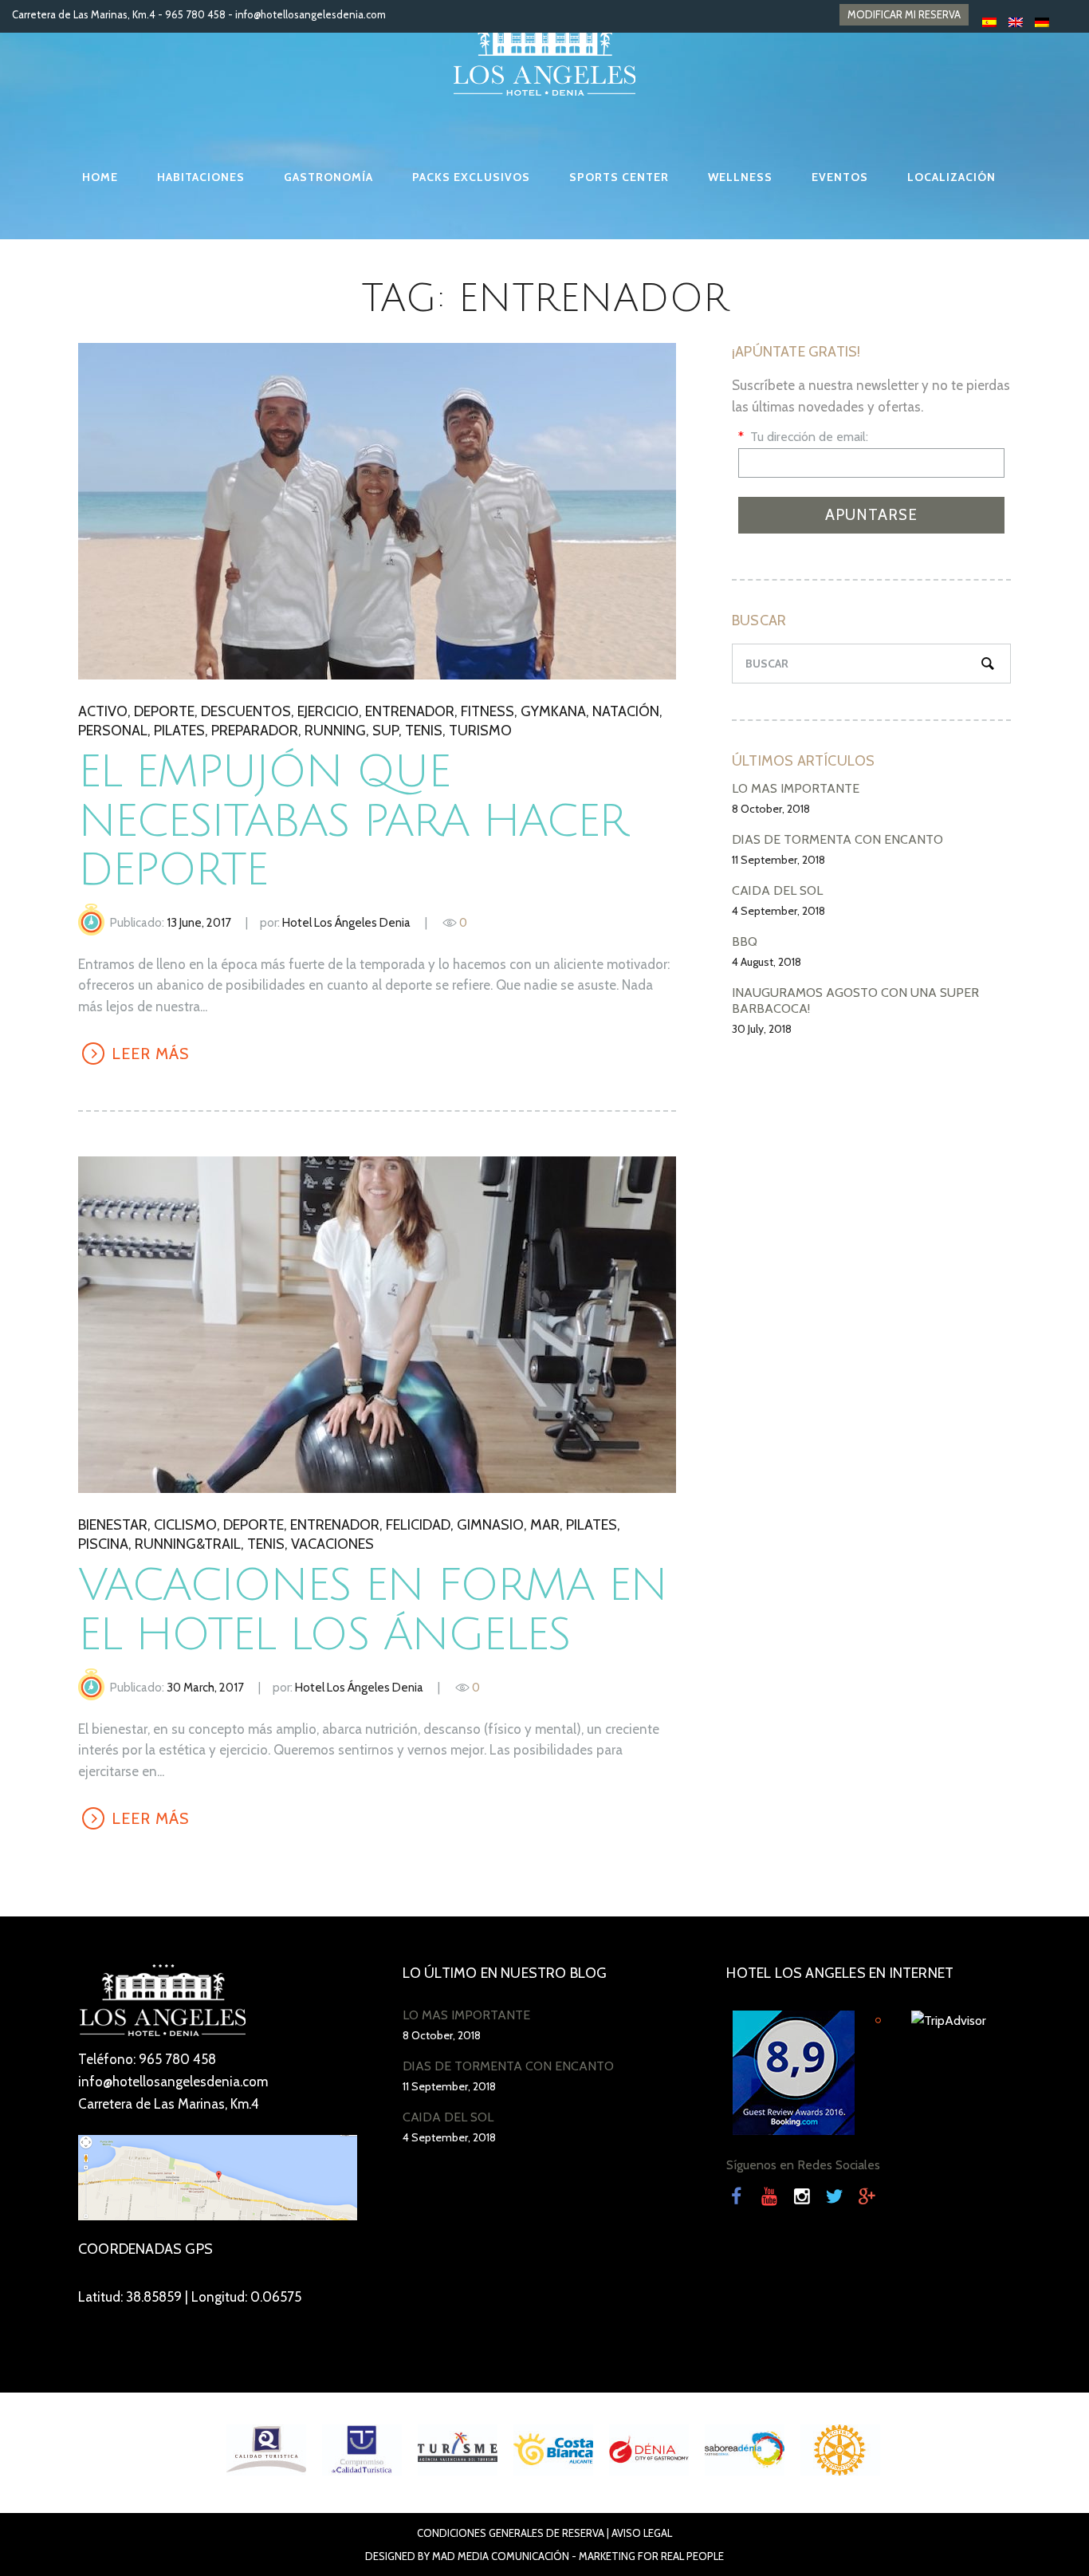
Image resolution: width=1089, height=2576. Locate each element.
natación (626, 711)
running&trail (188, 1544)
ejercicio (328, 711)
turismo (480, 731)
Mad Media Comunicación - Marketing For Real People (578, 2556)
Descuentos (246, 711)
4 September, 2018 (778, 911)
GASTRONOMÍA (328, 177)
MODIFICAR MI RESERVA (904, 14)
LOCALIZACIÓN (951, 177)
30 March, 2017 (205, 1688)
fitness (487, 711)
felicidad (418, 1525)
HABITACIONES (201, 177)
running (335, 731)
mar (545, 1525)
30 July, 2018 (762, 1029)
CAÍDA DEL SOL (777, 890)
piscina (103, 1544)
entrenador (410, 711)
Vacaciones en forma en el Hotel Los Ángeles (372, 1611)
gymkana (553, 711)
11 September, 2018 (778, 860)
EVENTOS (840, 177)
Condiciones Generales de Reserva (511, 2533)
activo (103, 711)
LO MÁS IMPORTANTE (796, 788)
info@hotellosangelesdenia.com (311, 14)
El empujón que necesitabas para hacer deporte (352, 821)
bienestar (113, 1525)
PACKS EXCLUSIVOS (471, 177)
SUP (385, 731)
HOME (100, 177)
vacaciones (332, 1544)
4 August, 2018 (767, 962)
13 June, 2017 (199, 923)
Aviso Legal (642, 2533)
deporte (164, 711)
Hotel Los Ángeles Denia (346, 923)
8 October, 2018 (771, 809)
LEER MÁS (376, 510)
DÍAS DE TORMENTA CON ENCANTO (837, 839)
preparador (255, 731)
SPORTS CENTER (619, 177)
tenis (424, 731)
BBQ (745, 941)
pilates (179, 731)
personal (113, 731)
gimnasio (490, 1525)
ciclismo (185, 1525)
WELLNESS (740, 177)
